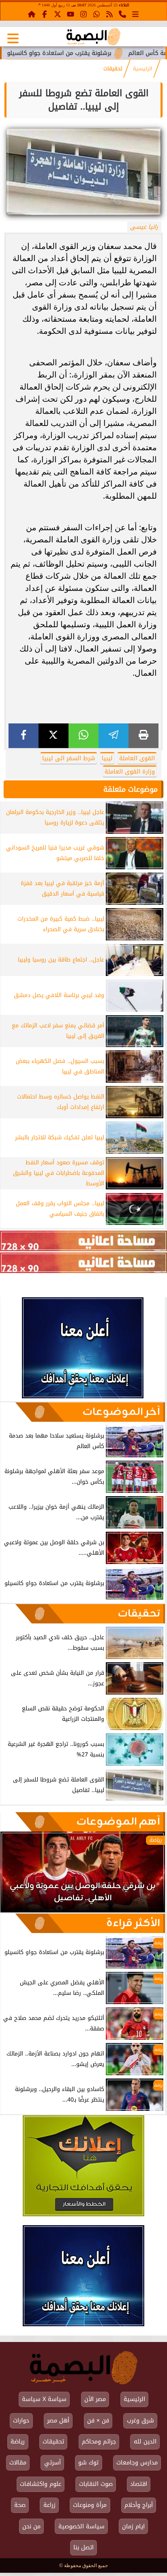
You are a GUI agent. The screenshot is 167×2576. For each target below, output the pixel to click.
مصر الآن (95, 2399)
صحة (20, 2505)
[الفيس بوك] (45, 14)
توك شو (88, 2463)
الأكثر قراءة (133, 1923)
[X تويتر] (58, 14)
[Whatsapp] (96, 14)
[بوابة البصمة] (93, 37)
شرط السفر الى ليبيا (69, 758)
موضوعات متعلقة (131, 789)
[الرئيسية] (32, 14)
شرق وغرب (140, 2421)
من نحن (31, 2526)
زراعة (49, 2505)
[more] (135, 14)
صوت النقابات (96, 2484)
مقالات (18, 2463)
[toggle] (13, 38)
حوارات (21, 2421)
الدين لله (145, 2442)
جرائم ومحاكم (99, 2442)
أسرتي (52, 2463)
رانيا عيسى (144, 227)
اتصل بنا (83, 2548)
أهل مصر (58, 2421)
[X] (54, 736)
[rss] (109, 14)
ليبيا (107, 758)
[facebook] (24, 736)
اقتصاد (139, 2484)
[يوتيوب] (71, 14)
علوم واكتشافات (41, 2484)
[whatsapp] (83, 736)
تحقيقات (113, 69)
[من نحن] (122, 14)
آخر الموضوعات (121, 1412)
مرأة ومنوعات (90, 2505)
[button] (17, 1876)
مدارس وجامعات (137, 2463)
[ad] (83, 1241)
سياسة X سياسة (44, 2399)
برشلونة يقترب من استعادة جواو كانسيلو (101, 53)
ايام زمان (133, 2526)
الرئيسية (143, 69)
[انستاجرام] (83, 14)
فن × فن (98, 2421)
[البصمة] (83, 1396)
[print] (143, 736)
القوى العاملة (137, 758)
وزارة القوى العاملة (130, 772)
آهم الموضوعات (118, 1822)
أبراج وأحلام (139, 2505)
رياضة (18, 2442)
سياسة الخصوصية (81, 2526)
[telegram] (113, 736)
